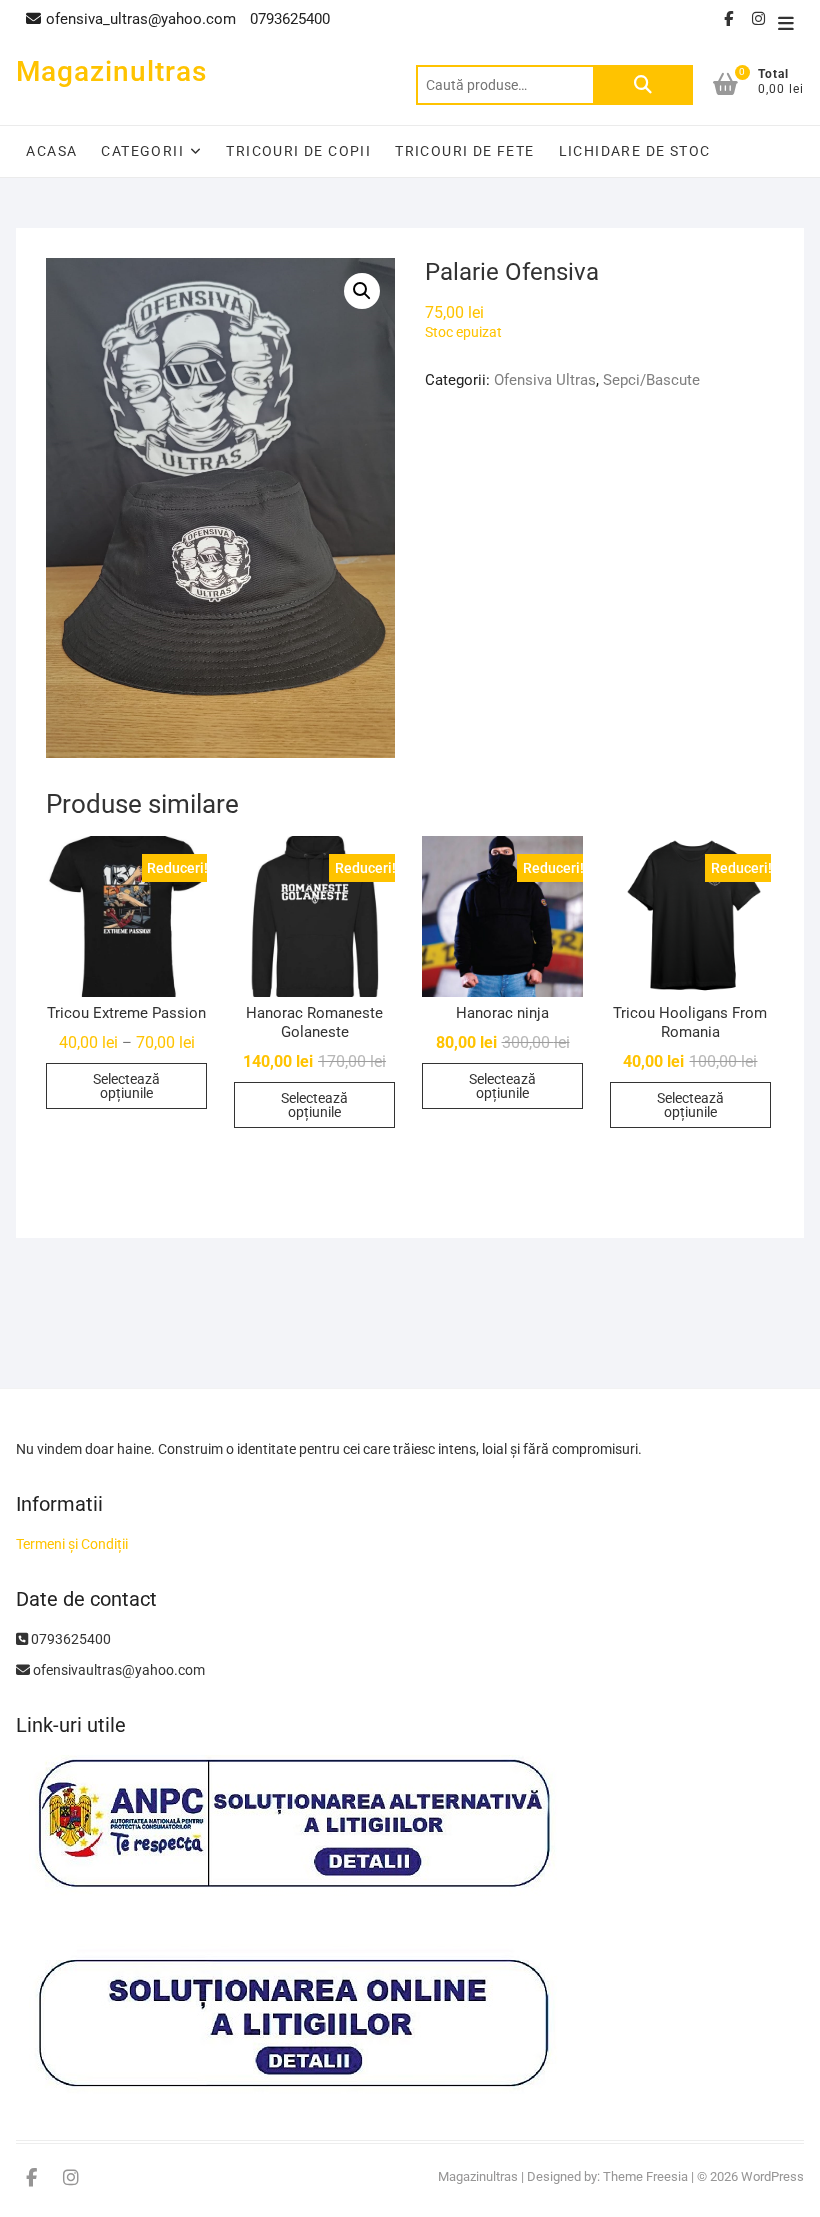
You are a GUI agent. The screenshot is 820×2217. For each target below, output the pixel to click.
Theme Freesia (645, 2176)
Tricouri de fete (464, 151)
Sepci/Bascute (651, 380)
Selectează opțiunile (126, 1086)
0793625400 (69, 1639)
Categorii (142, 151)
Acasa (51, 151)
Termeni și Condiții (72, 1544)
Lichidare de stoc (635, 151)
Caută (643, 85)
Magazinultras (111, 71)
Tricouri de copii (298, 151)
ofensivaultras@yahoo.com (117, 1670)
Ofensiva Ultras (545, 380)
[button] (362, 291)
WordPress (772, 2176)
